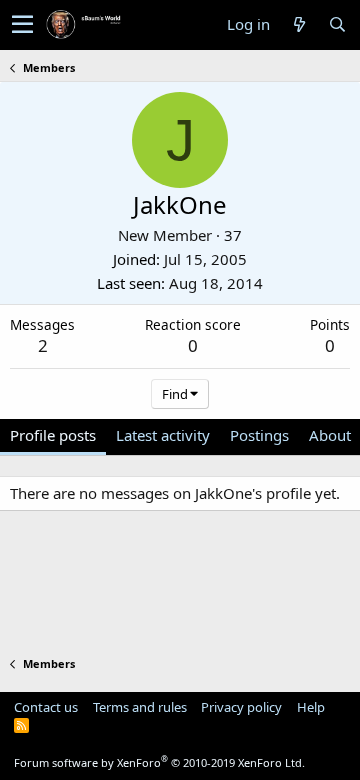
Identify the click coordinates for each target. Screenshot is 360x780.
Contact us (46, 707)
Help (311, 707)
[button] (22, 25)
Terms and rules (140, 707)
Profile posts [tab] (53, 435)
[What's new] (299, 24)
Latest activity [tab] (163, 435)
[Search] (337, 24)
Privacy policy (241, 707)
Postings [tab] (259, 435)
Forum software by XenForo (159, 762)
